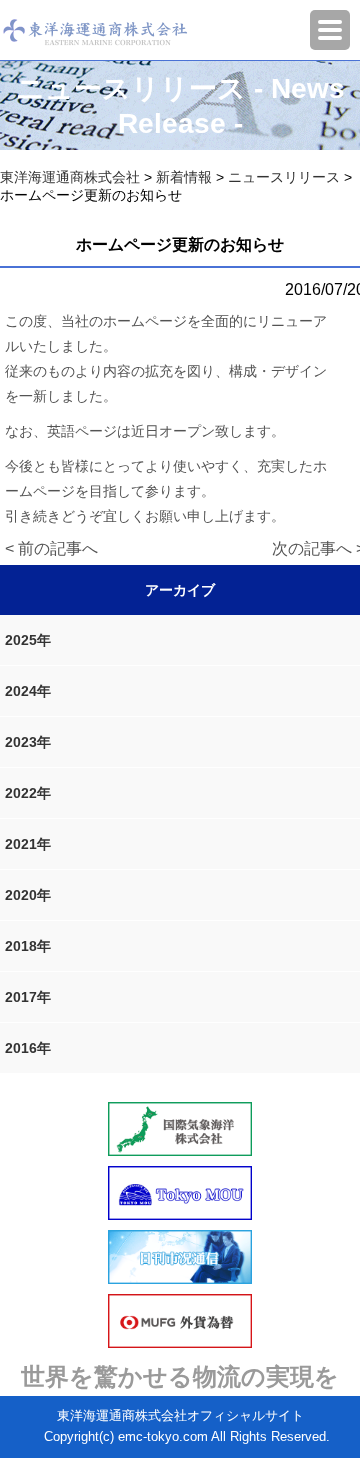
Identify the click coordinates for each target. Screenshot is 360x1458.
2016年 (28, 1048)
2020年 (28, 895)
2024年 (28, 691)
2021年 (28, 844)
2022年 (28, 793)
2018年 (28, 946)
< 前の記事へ (51, 548)
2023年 (28, 742)
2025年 (28, 640)
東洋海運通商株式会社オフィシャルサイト (180, 1415)
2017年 (28, 997)
